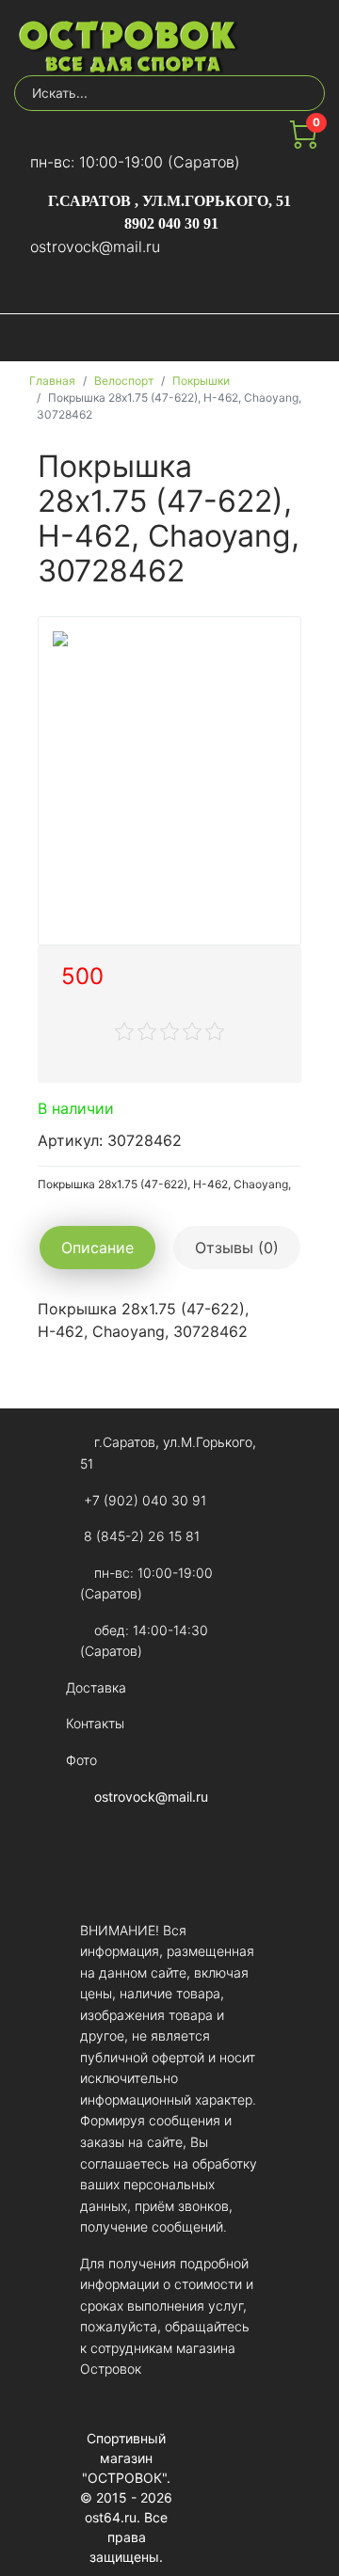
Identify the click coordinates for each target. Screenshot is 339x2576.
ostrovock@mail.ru (95, 246)
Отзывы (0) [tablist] (237, 1248)
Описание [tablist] (97, 1248)
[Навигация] (308, 338)
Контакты (95, 1723)
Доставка (96, 1687)
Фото (81, 1760)
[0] (303, 143)
